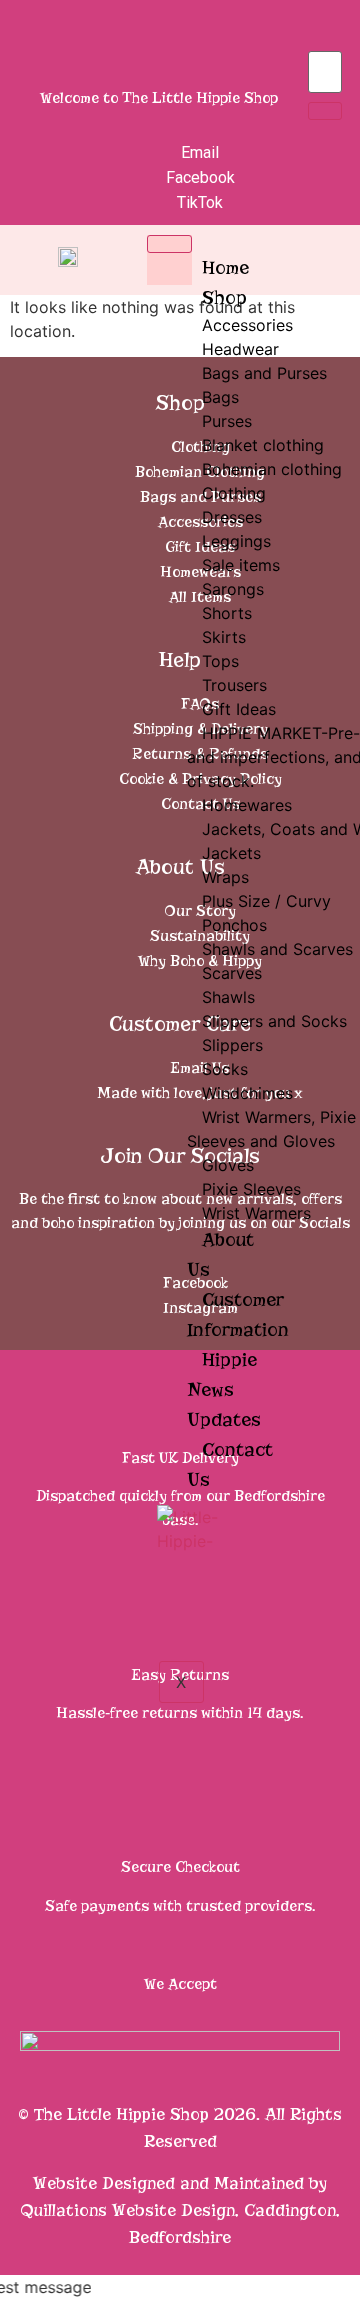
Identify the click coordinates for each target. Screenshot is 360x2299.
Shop (224, 297)
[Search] (325, 111)
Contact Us (230, 1464)
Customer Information (238, 1314)
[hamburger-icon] (169, 244)
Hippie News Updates (224, 1389)
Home (225, 267)
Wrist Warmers (256, 1213)
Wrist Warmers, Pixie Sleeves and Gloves (271, 1129)
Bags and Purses (264, 373)
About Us (220, 1254)
